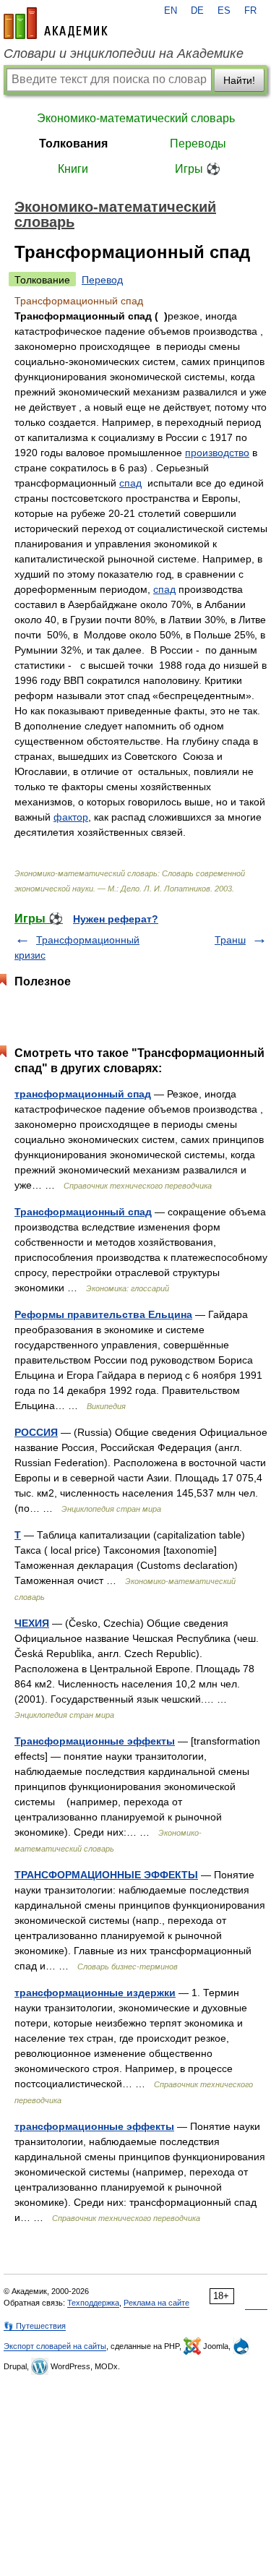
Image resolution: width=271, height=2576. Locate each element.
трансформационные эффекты (94, 2126)
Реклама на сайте (156, 2303)
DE (197, 11)
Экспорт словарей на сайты (55, 2346)
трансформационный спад (83, 1094)
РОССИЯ (36, 1432)
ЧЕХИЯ (32, 1623)
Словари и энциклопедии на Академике (124, 54)
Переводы (198, 144)
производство (217, 453)
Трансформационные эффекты (95, 1741)
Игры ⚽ (198, 169)
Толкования (73, 144)
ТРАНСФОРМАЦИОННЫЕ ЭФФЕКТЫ (106, 1875)
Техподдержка (93, 2303)
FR (250, 11)
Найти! (239, 80)
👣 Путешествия (35, 2326)
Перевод (102, 280)
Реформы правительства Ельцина (103, 1314)
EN (171, 11)
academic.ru (56, 23)
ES (224, 11)
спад (130, 483)
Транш (230, 940)
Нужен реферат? (116, 919)
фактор (71, 817)
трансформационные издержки (95, 1993)
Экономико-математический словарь (136, 118)
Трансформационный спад (83, 1212)
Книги (73, 169)
